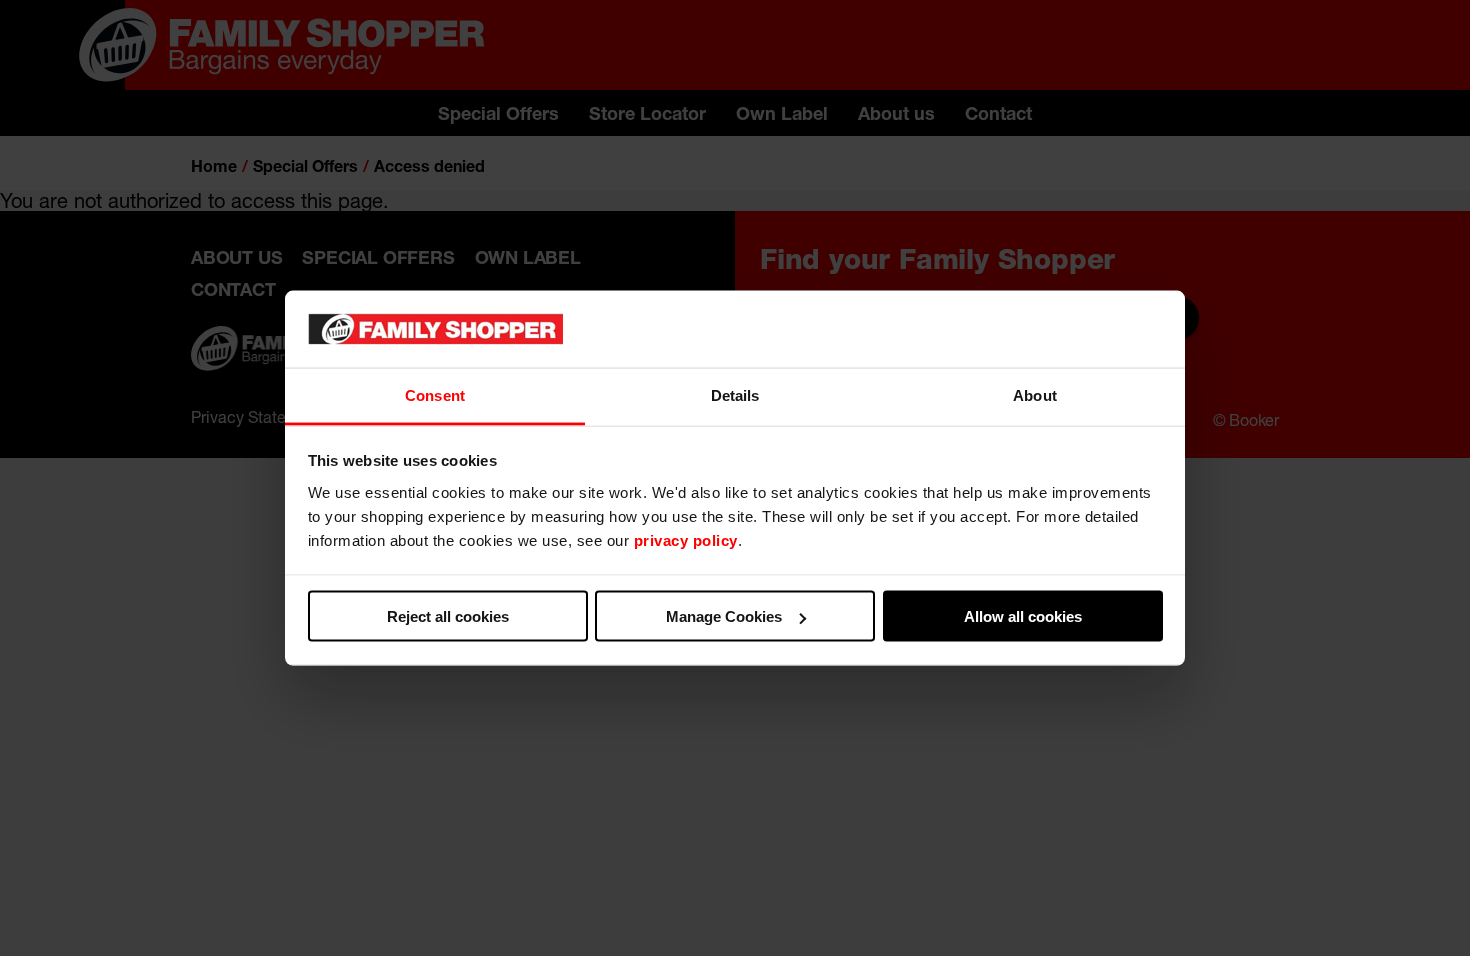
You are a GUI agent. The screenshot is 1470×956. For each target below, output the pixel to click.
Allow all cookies (1023, 616)
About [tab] (1035, 394)
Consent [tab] (435, 394)
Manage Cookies (724, 616)
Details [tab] (735, 394)
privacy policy (686, 539)
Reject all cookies (448, 616)
